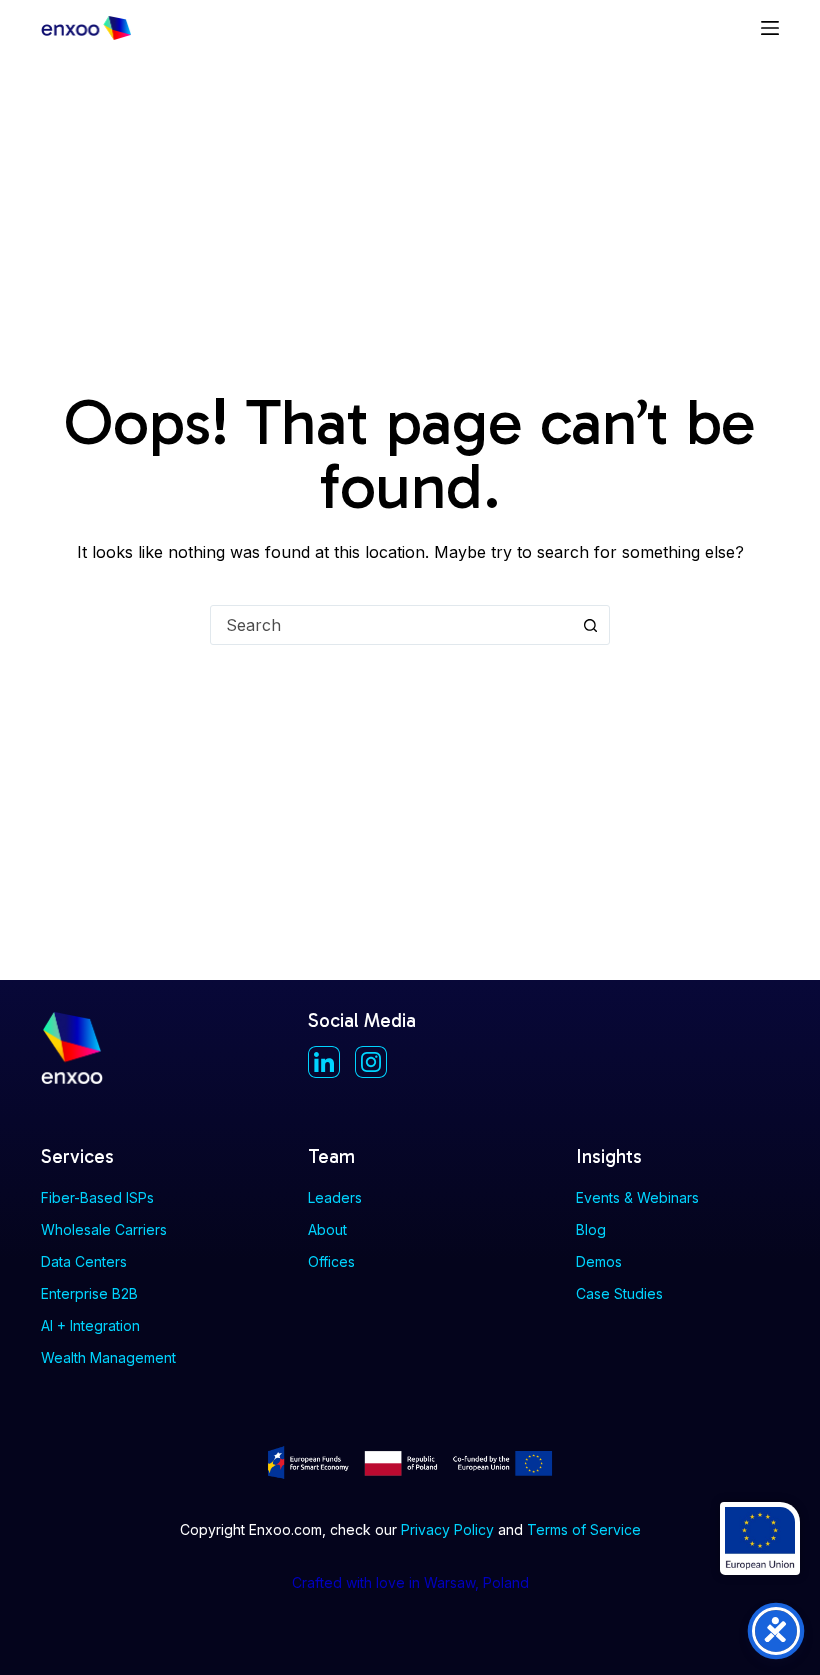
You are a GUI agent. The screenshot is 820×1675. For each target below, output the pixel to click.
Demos (599, 1261)
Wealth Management (108, 1357)
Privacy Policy (447, 1529)
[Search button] (590, 625)
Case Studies (619, 1293)
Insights (609, 1156)
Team (331, 1156)
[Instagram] (371, 1062)
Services (77, 1156)
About (327, 1229)
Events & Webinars (637, 1197)
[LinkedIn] (324, 1062)
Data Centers (84, 1261)
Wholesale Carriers (104, 1229)
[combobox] (391, 625)
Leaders (335, 1197)
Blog (591, 1229)
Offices (331, 1261)
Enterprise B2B (89, 1293)
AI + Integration (90, 1325)
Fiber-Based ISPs (97, 1197)
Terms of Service (584, 1529)
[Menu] (770, 28)
